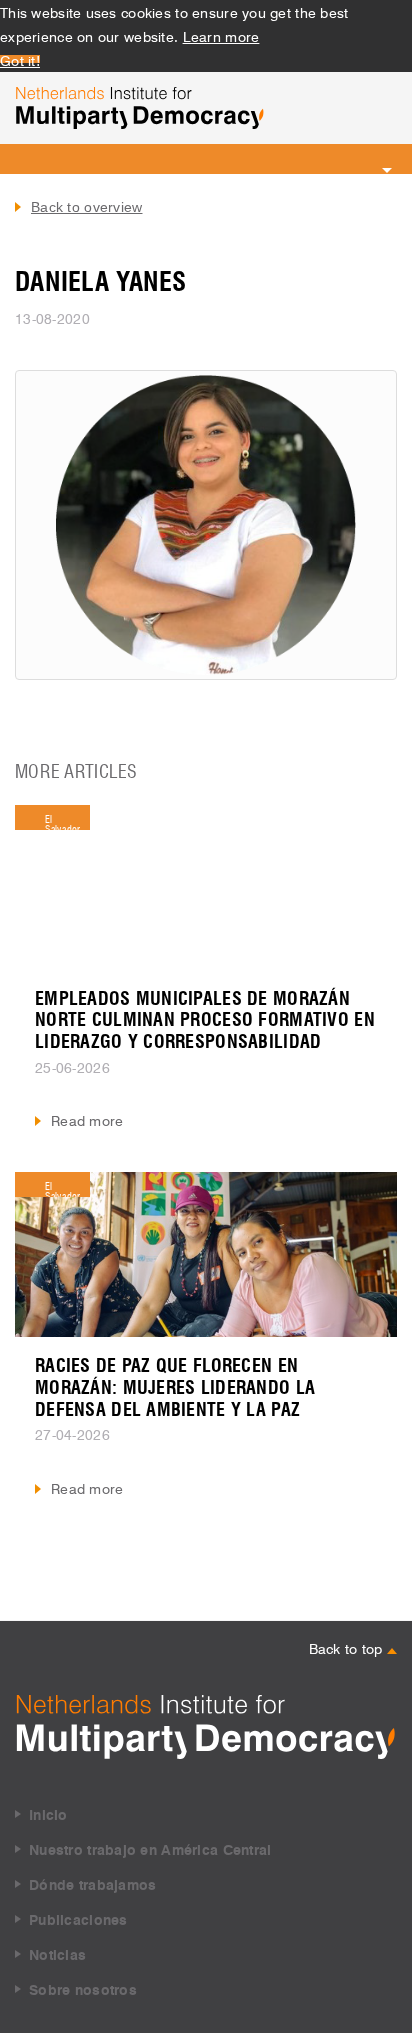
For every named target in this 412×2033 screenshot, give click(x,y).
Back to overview (86, 207)
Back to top (348, 1647)
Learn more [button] (221, 35)
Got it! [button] (20, 59)
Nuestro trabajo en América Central (150, 1851)
